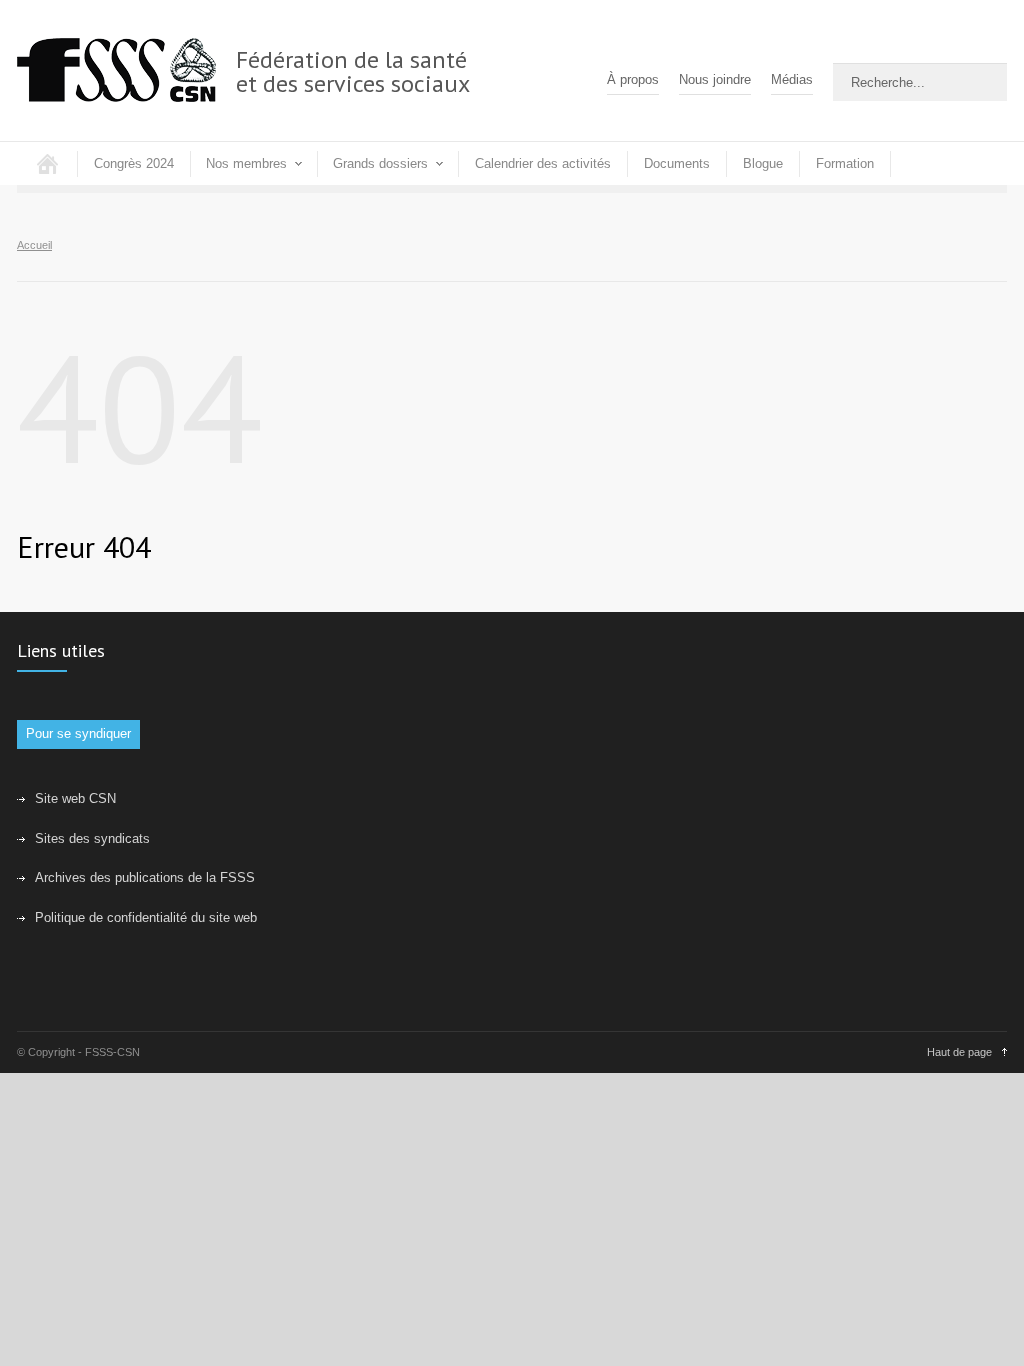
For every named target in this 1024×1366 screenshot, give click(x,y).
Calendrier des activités (543, 163)
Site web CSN (75, 798)
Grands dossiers (380, 163)
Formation (845, 163)
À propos (633, 79)
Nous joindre (715, 79)
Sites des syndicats (92, 838)
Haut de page (959, 1052)
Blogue (763, 163)
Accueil (47, 163)
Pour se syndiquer (78, 733)
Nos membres (246, 163)
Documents (677, 163)
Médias (792, 79)
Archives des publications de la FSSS (145, 877)
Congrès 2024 (134, 163)
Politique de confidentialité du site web (146, 917)
